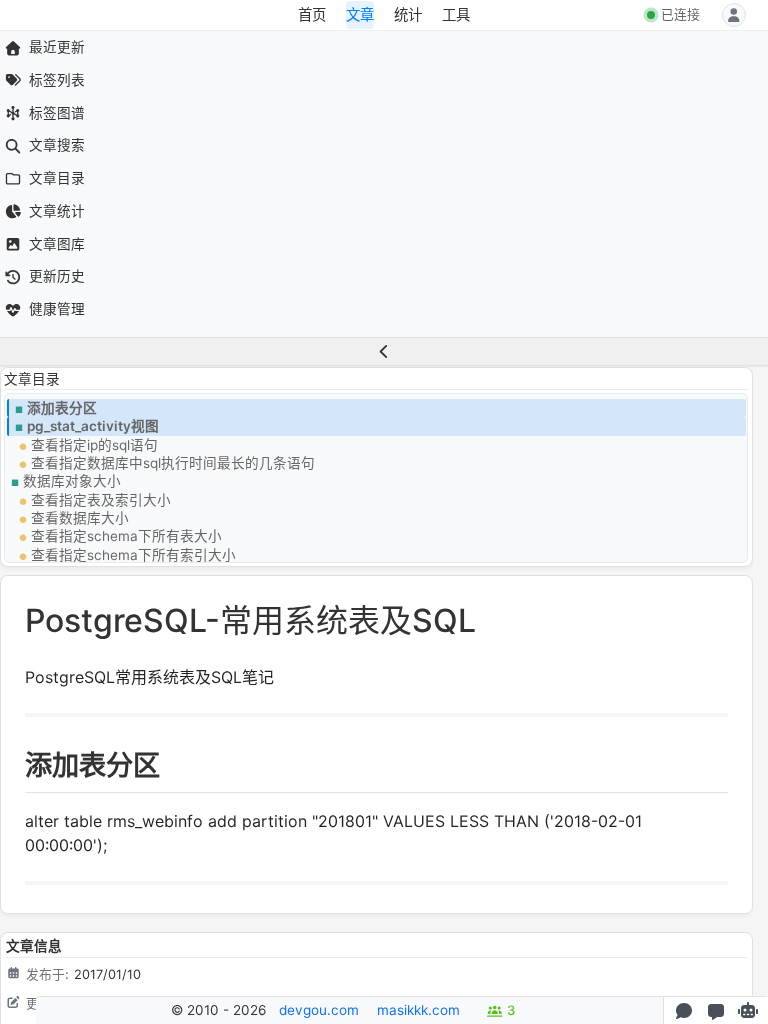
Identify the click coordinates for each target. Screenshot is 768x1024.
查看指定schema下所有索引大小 (133, 555)
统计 (408, 14)
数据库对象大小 (72, 481)
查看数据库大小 (80, 518)
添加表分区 (62, 408)
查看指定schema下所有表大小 (126, 536)
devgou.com (319, 1010)
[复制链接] (12, 770)
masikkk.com (418, 1010)
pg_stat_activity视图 (93, 426)
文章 (360, 14)
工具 (456, 14)
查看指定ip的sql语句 (94, 445)
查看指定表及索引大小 (101, 500)
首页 (312, 14)
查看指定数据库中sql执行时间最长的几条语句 (173, 463)
